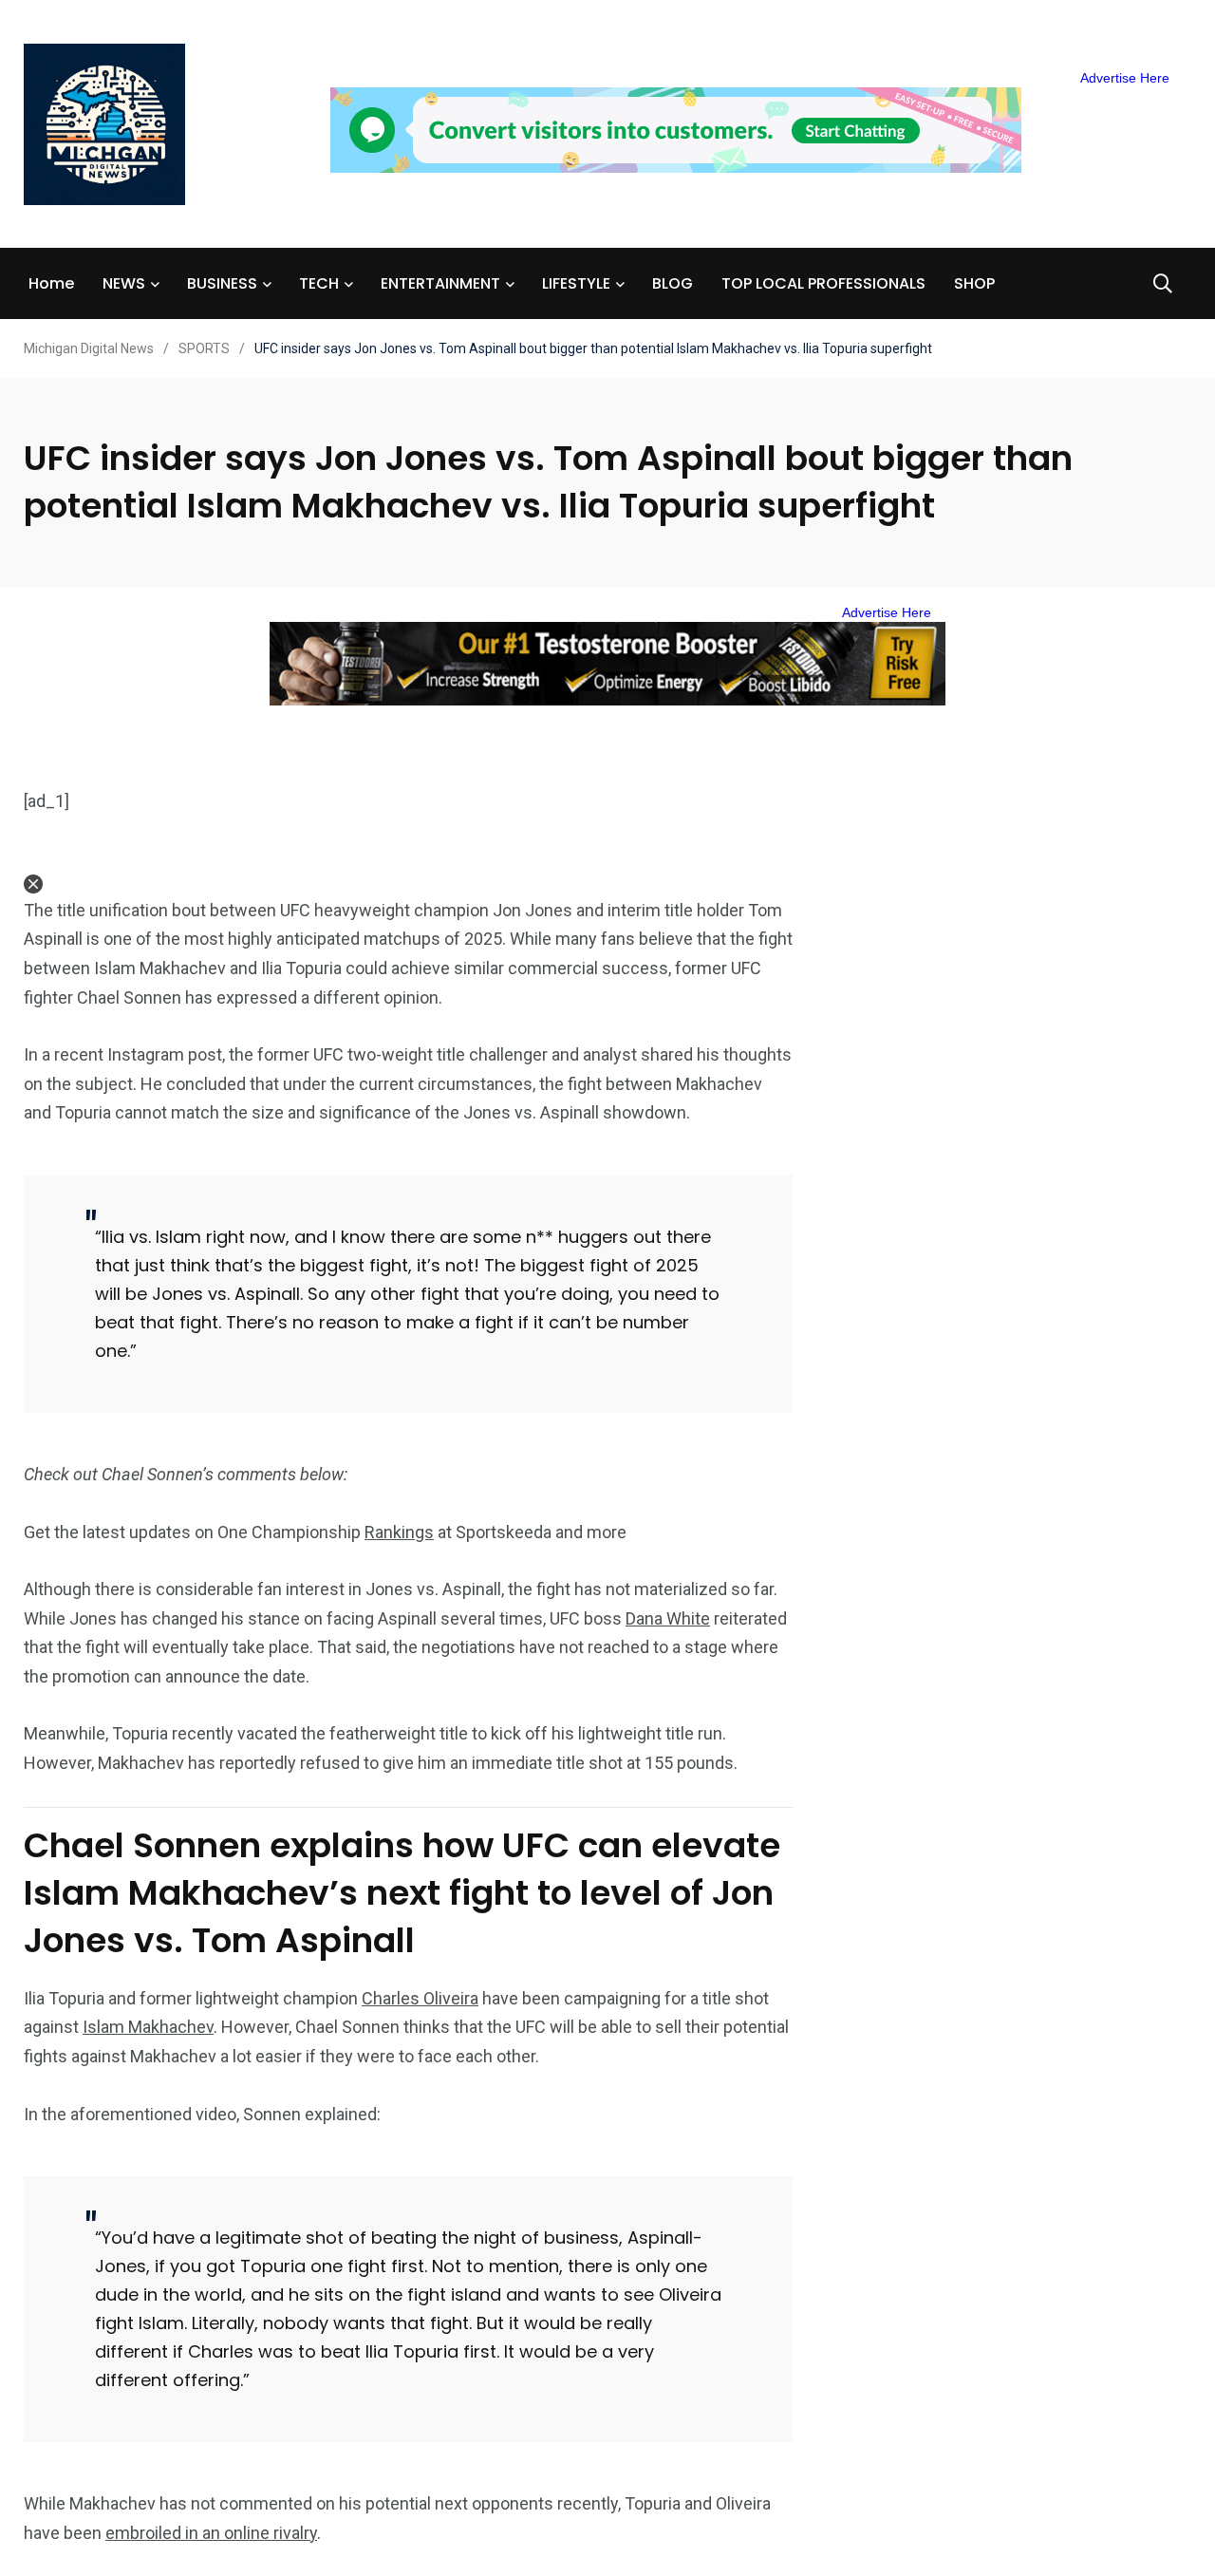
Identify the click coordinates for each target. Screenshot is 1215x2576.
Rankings (399, 1532)
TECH (319, 283)
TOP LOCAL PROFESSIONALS (823, 283)
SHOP (974, 283)
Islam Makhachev (148, 2027)
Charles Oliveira (420, 1998)
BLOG (673, 283)
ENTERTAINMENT (440, 283)
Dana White (668, 1618)
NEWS (124, 283)
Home (51, 283)
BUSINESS (222, 283)
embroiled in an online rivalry (211, 2533)
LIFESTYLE (576, 283)
